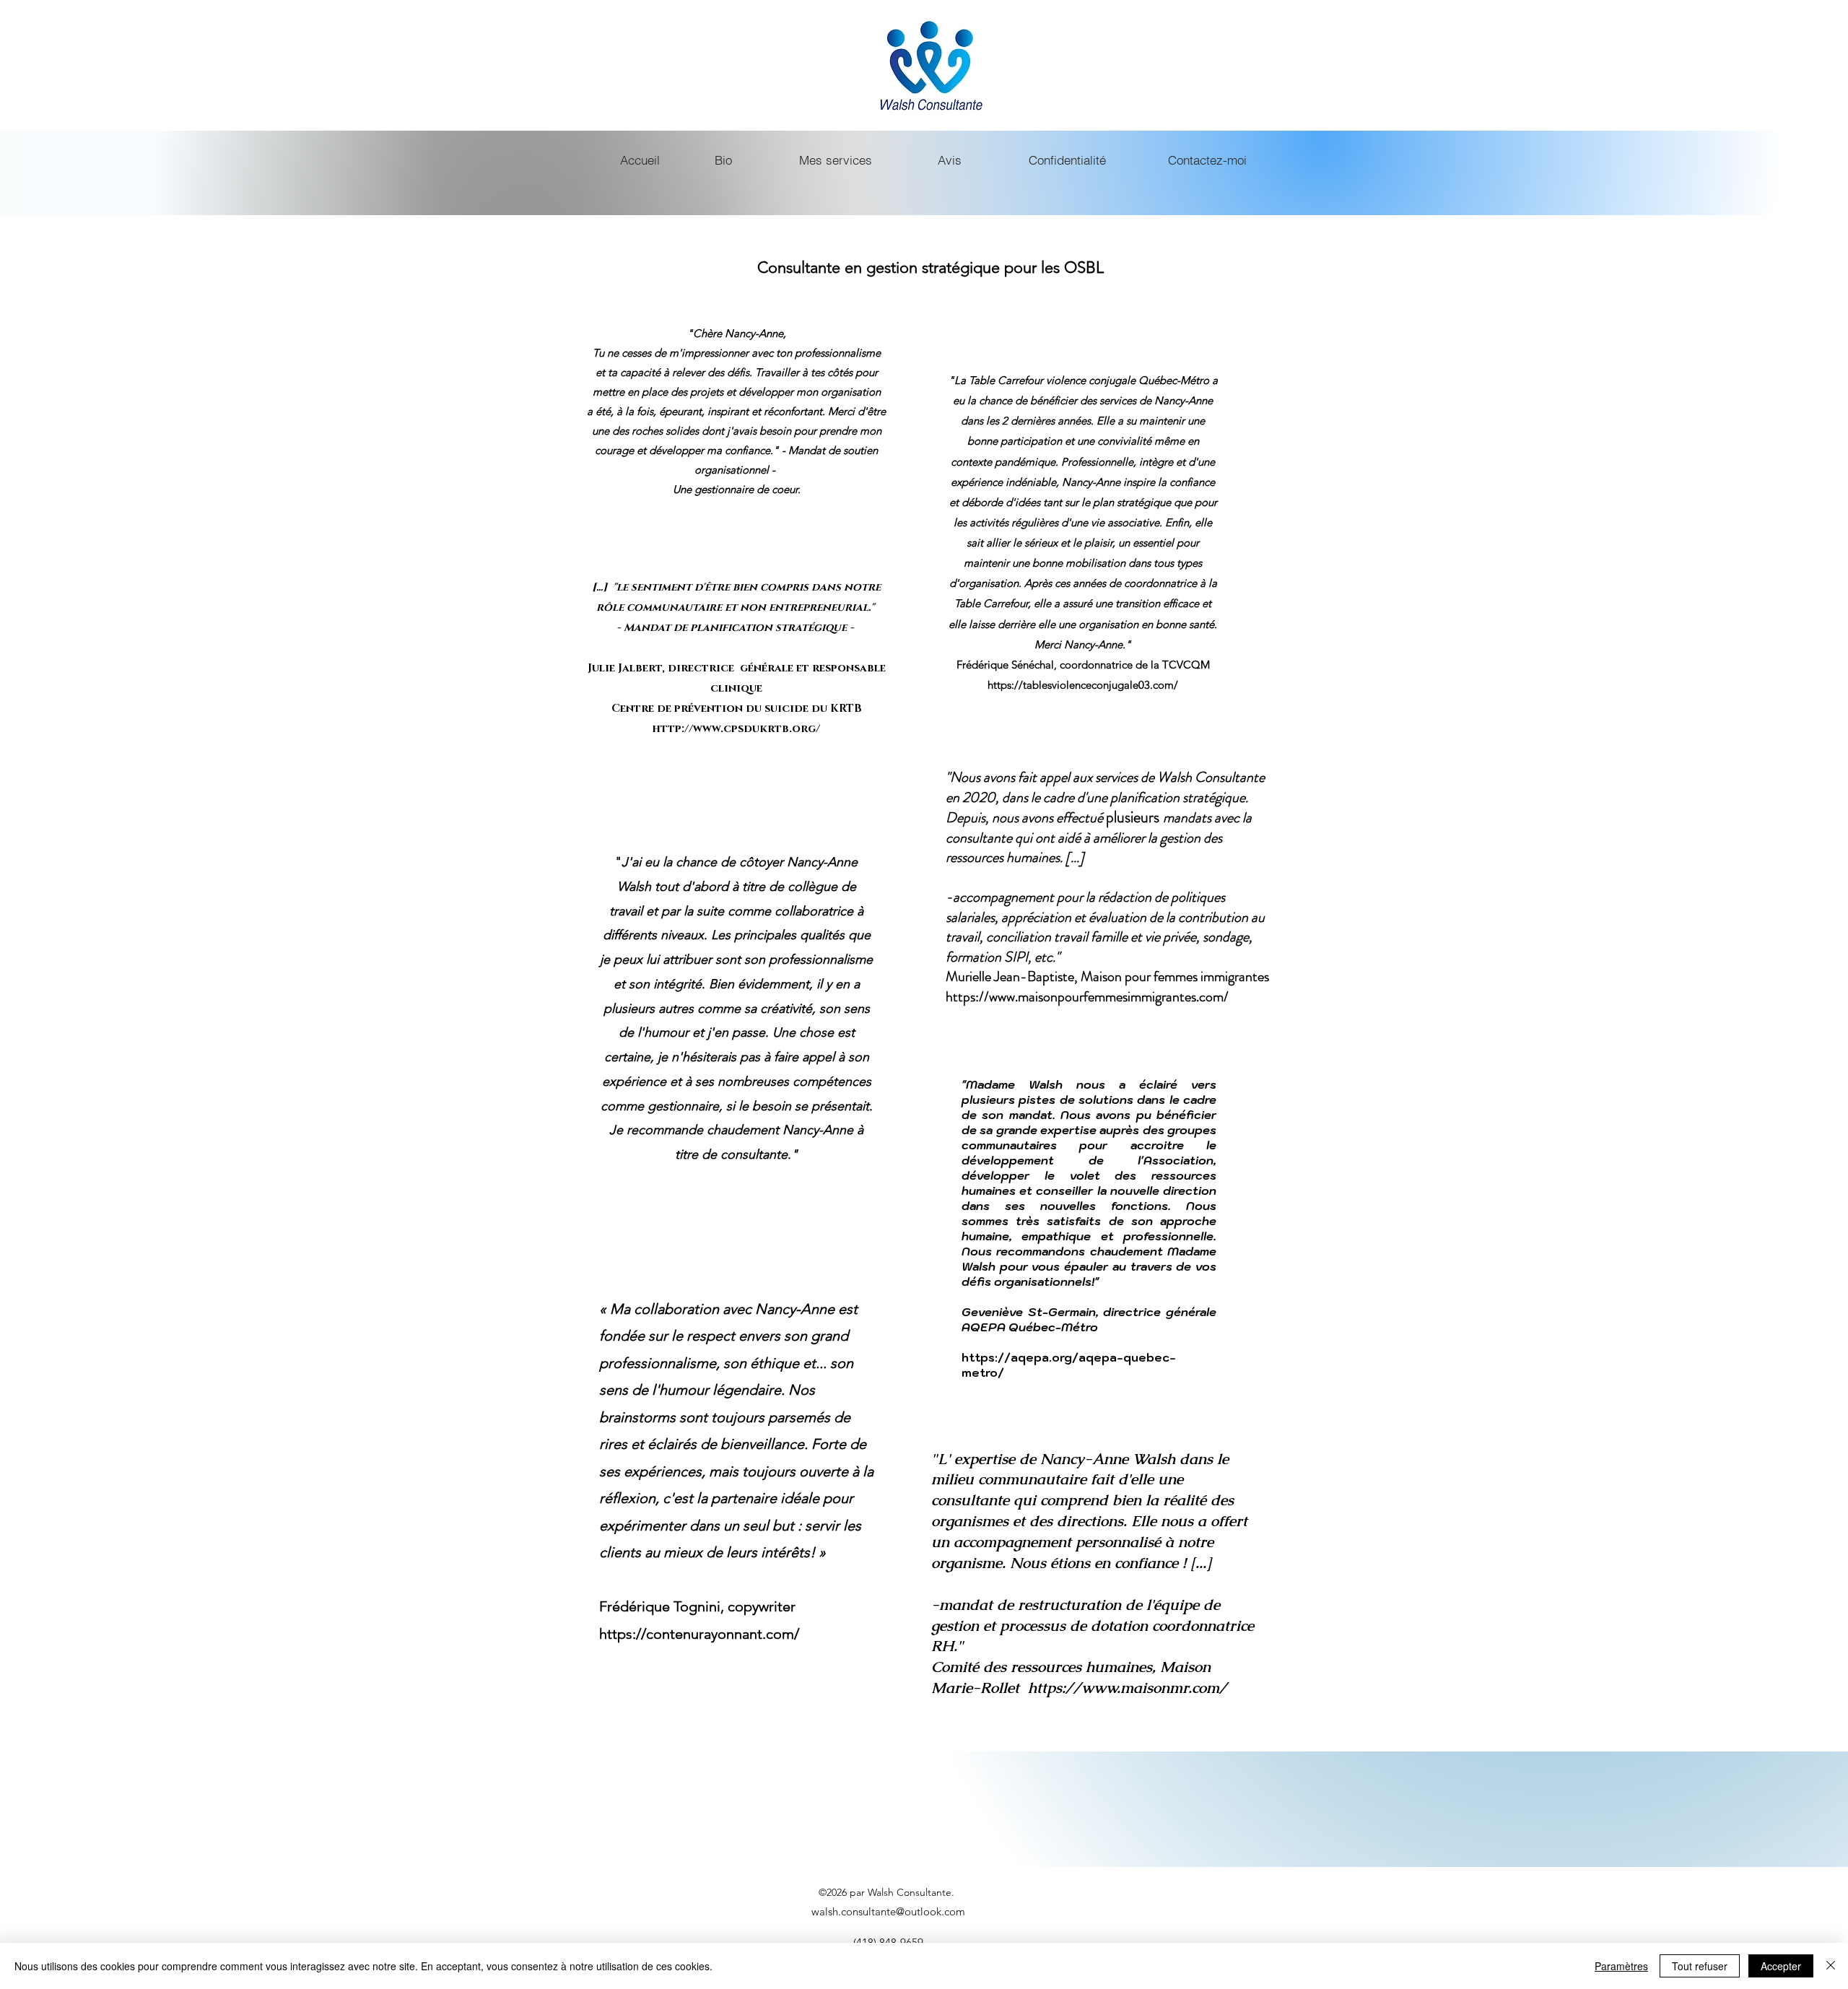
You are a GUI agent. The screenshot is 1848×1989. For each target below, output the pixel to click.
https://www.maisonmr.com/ (1128, 1688)
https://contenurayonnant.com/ (699, 1634)
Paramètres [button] (1621, 1966)
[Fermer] (1831, 1966)
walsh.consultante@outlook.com (888, 1911)
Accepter (1781, 1966)
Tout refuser (1700, 1966)
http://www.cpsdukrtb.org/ (736, 729)
